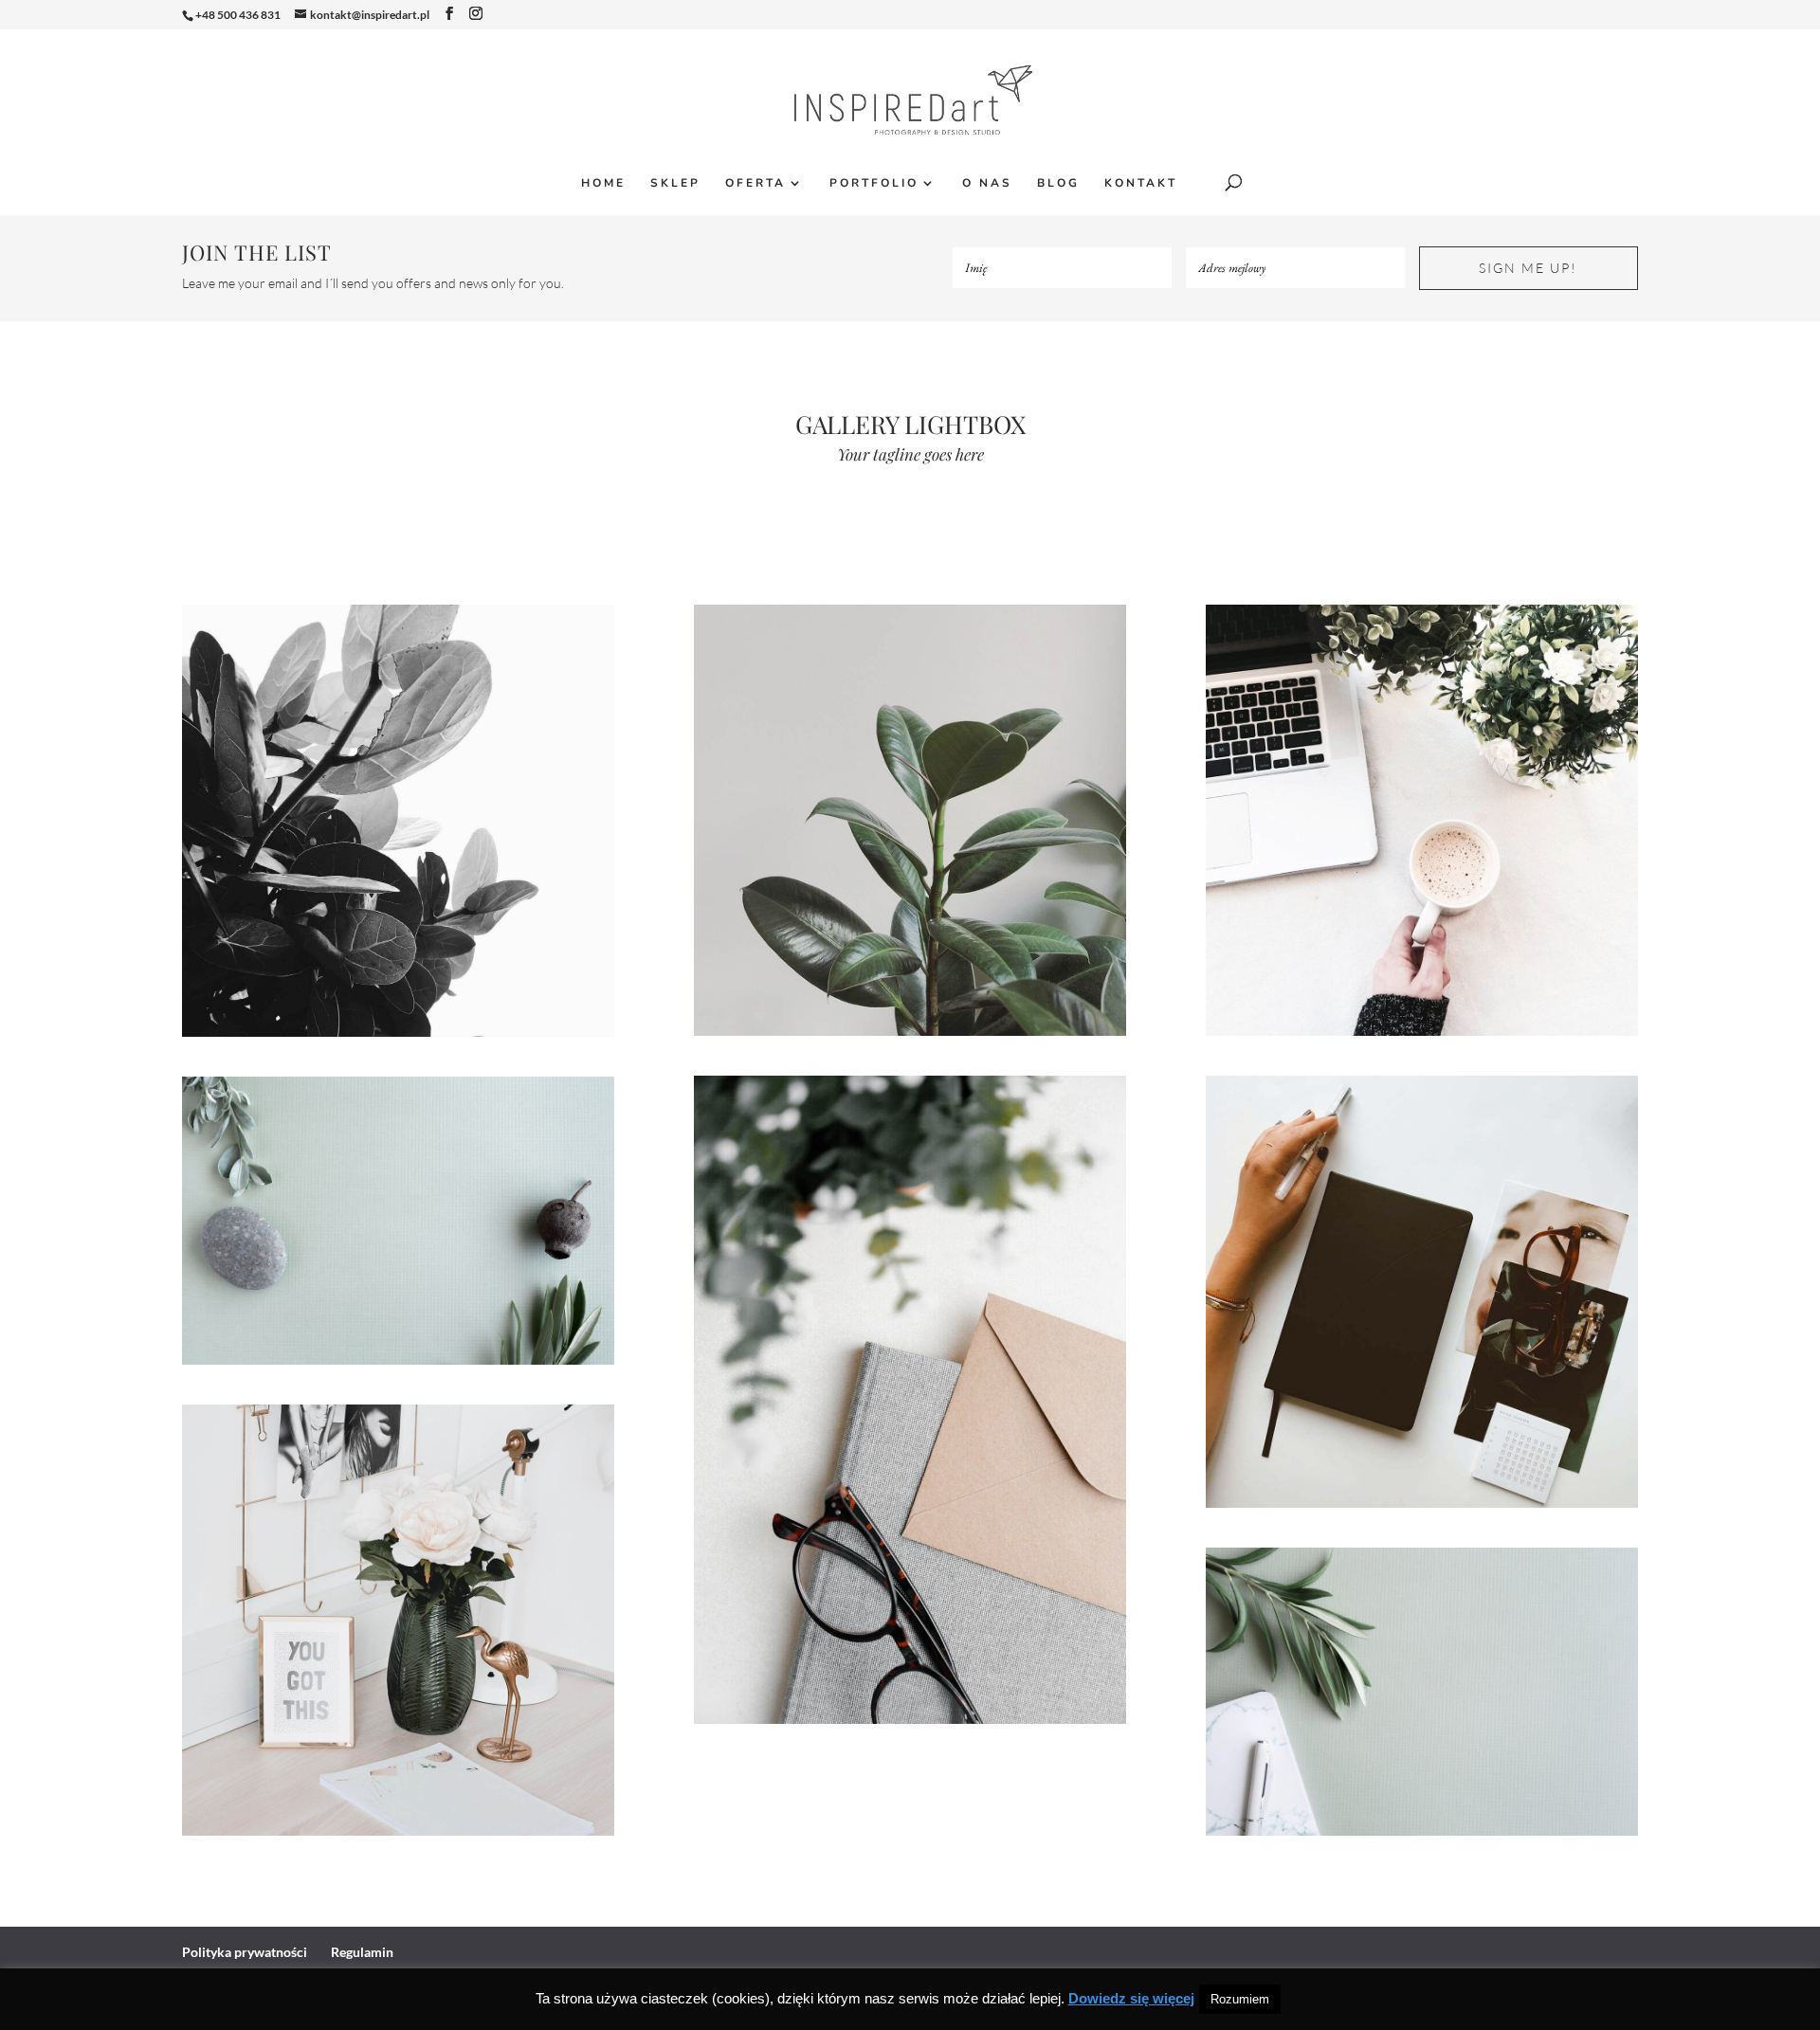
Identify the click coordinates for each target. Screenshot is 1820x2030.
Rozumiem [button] (1240, 1999)
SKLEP (675, 183)
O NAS (987, 183)
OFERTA (755, 183)
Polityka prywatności (245, 1952)
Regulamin (362, 1952)
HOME (603, 183)
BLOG (1058, 183)
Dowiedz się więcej (1131, 1998)
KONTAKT (1141, 183)
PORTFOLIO (874, 183)
